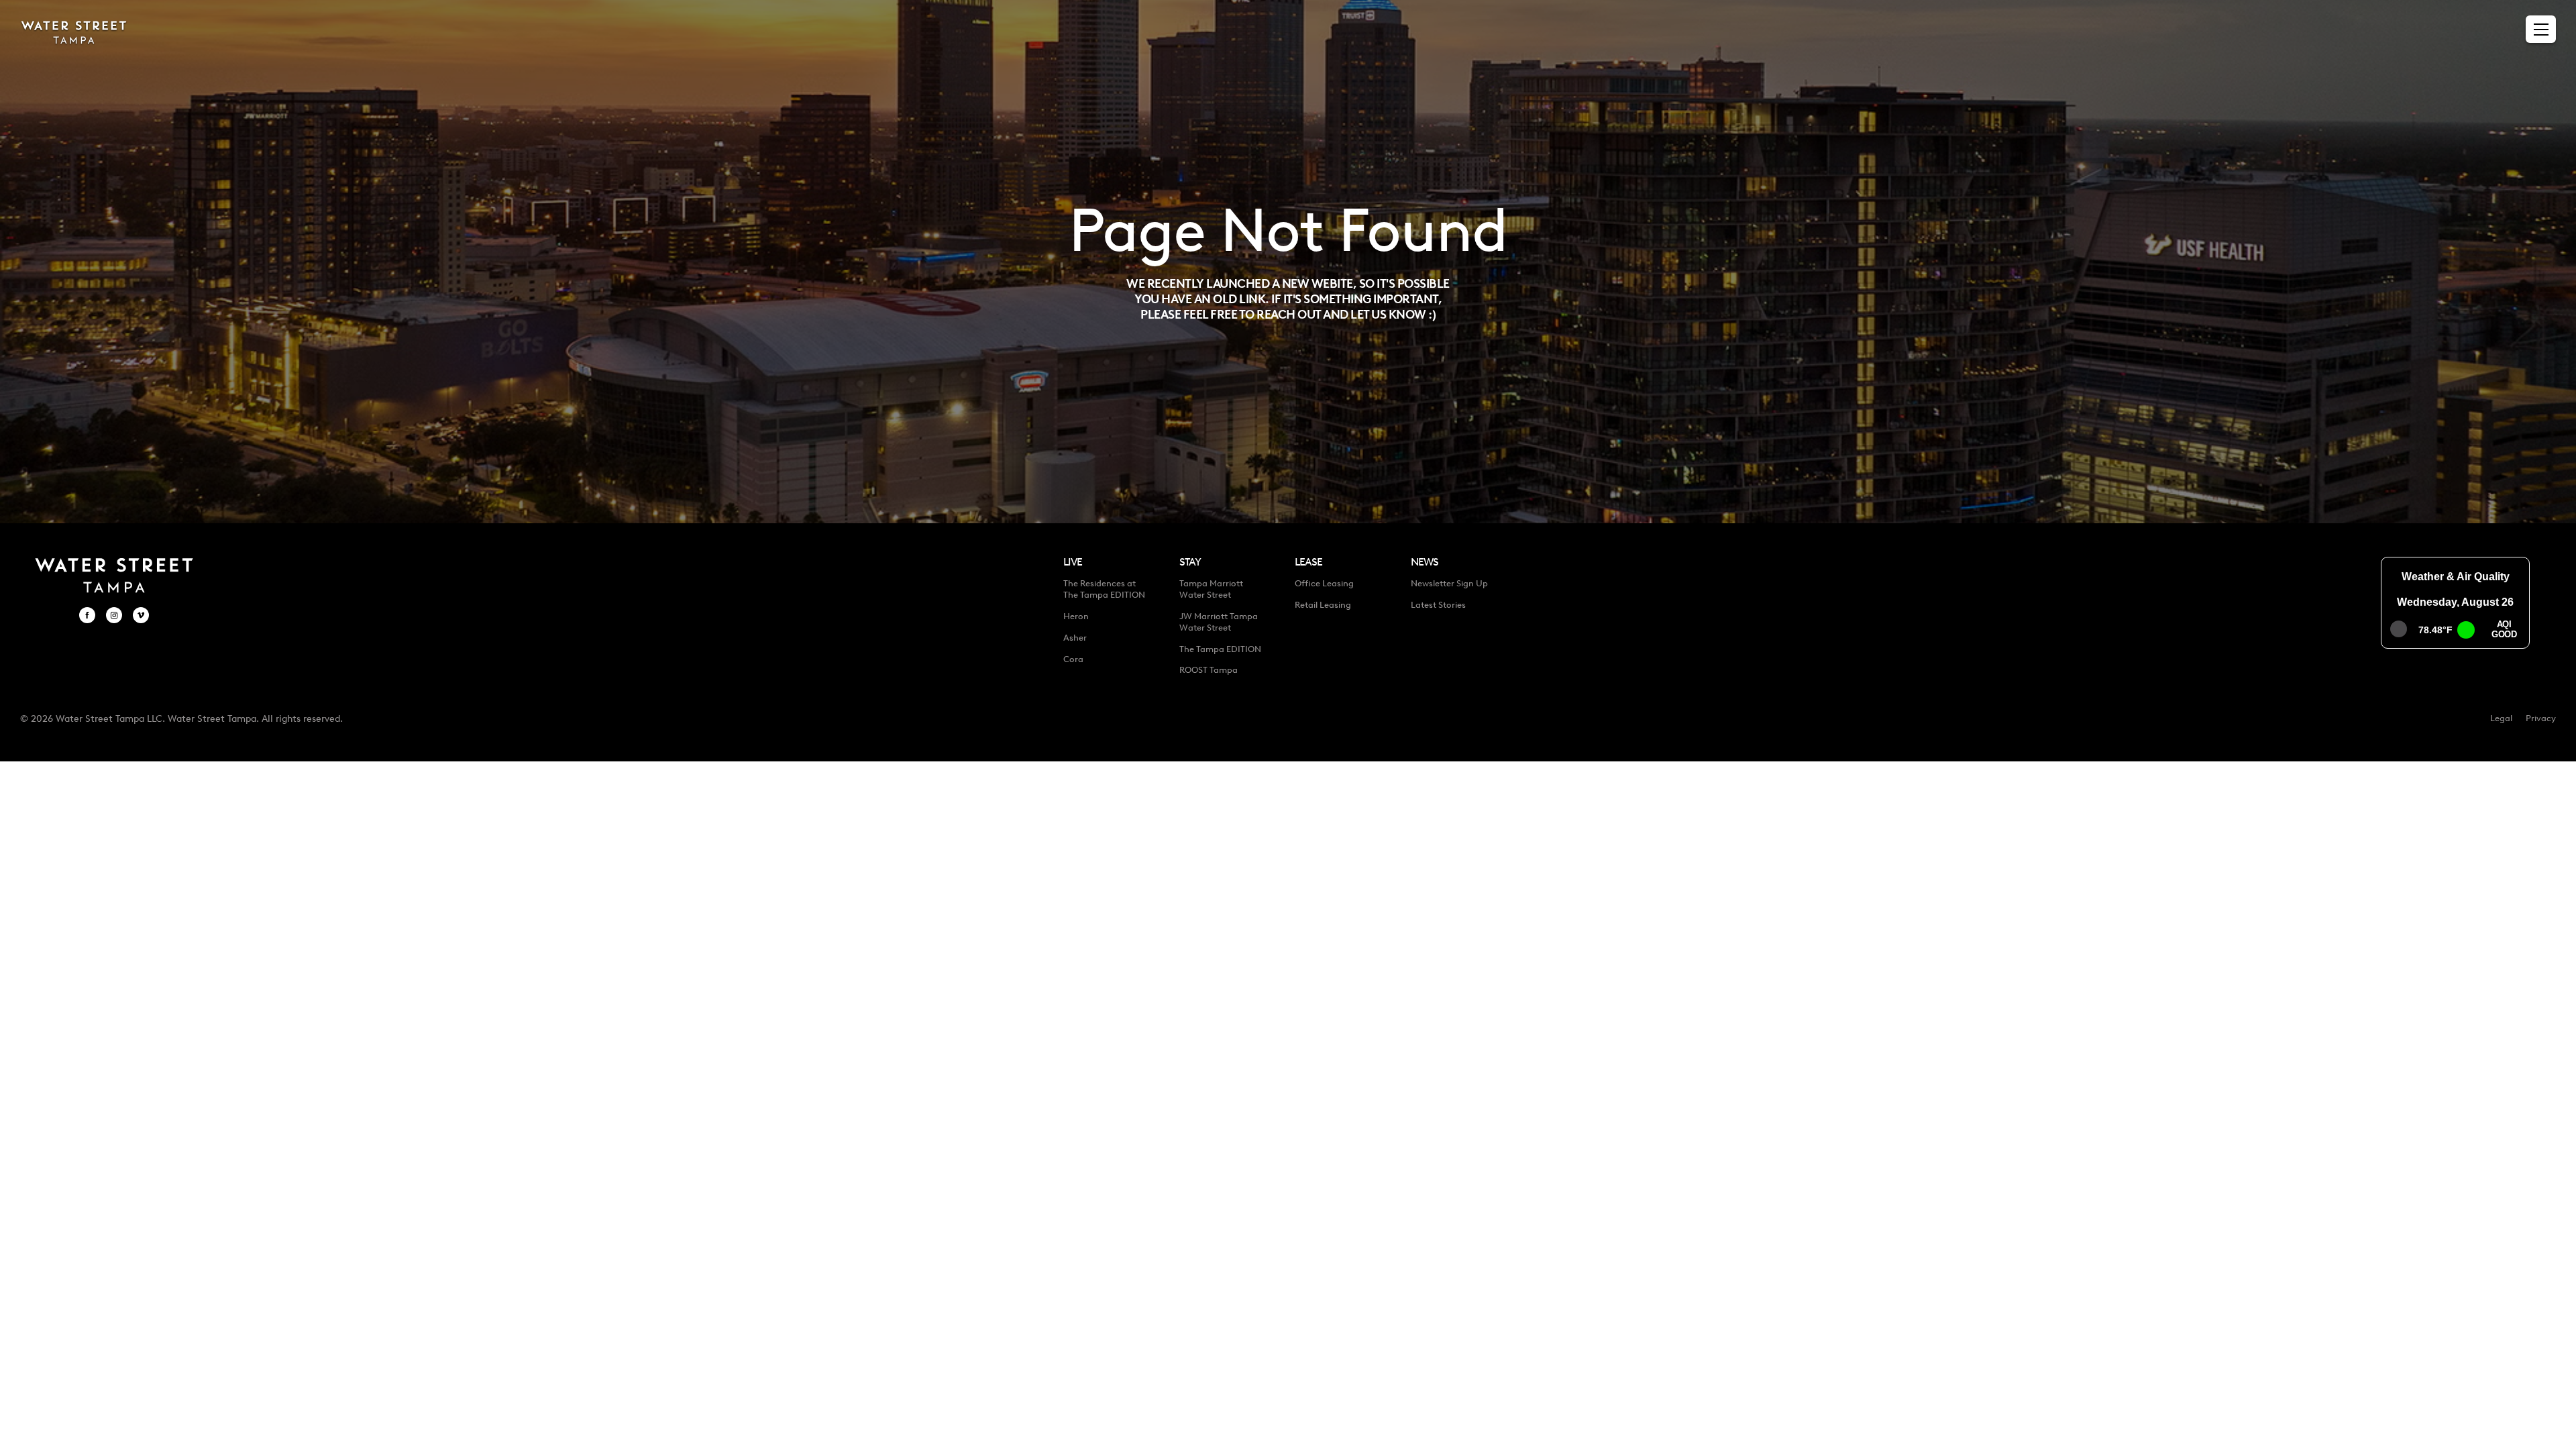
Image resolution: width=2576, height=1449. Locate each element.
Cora (1073, 659)
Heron (1076, 616)
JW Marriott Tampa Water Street (1219, 622)
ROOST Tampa (1209, 670)
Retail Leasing (1323, 605)
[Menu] (2541, 30)
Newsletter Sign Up (1449, 583)
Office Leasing (1324, 583)
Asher (1075, 638)
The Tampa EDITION (1220, 649)
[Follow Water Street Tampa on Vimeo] (141, 615)
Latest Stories (1438, 605)
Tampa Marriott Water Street (1211, 589)
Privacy (2541, 718)
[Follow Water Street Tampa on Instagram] (114, 615)
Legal (2501, 718)
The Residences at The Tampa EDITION (1104, 589)
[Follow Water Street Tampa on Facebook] (87, 615)
